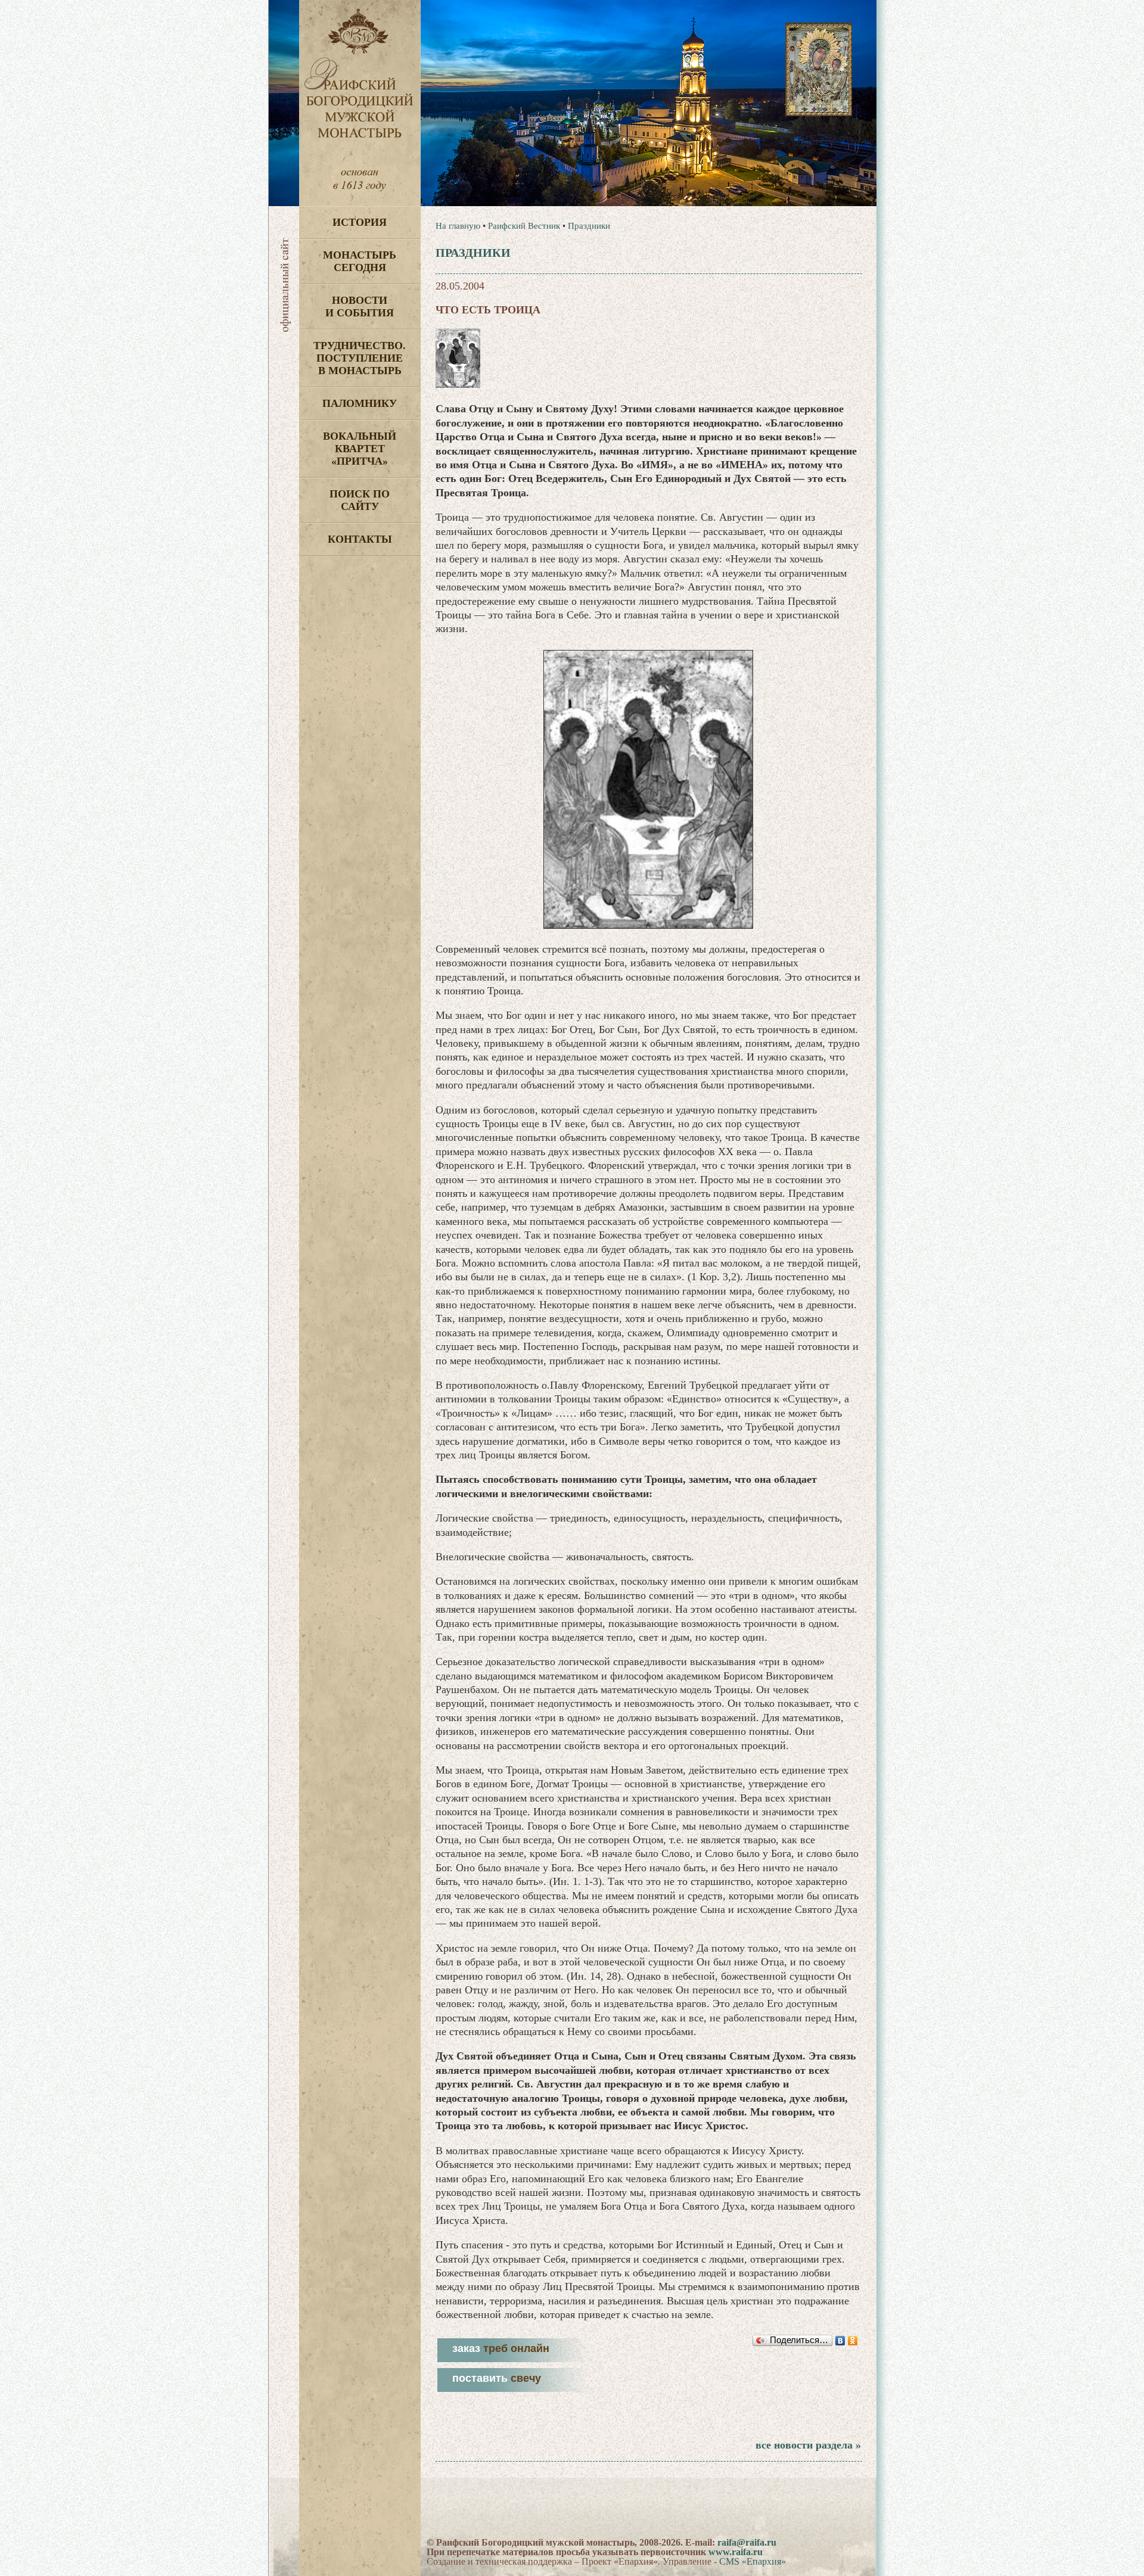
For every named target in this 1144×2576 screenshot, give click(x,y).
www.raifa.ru (736, 2552)
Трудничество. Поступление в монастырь (360, 358)
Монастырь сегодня (360, 261)
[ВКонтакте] (840, 2341)
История (360, 222)
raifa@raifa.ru (747, 2542)
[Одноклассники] (853, 2341)
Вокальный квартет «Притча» (360, 449)
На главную (458, 226)
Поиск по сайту (360, 500)
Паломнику (360, 403)
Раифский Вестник (524, 226)
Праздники (589, 226)
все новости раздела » (808, 2445)
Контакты (360, 539)
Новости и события (360, 307)
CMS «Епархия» (753, 2561)
